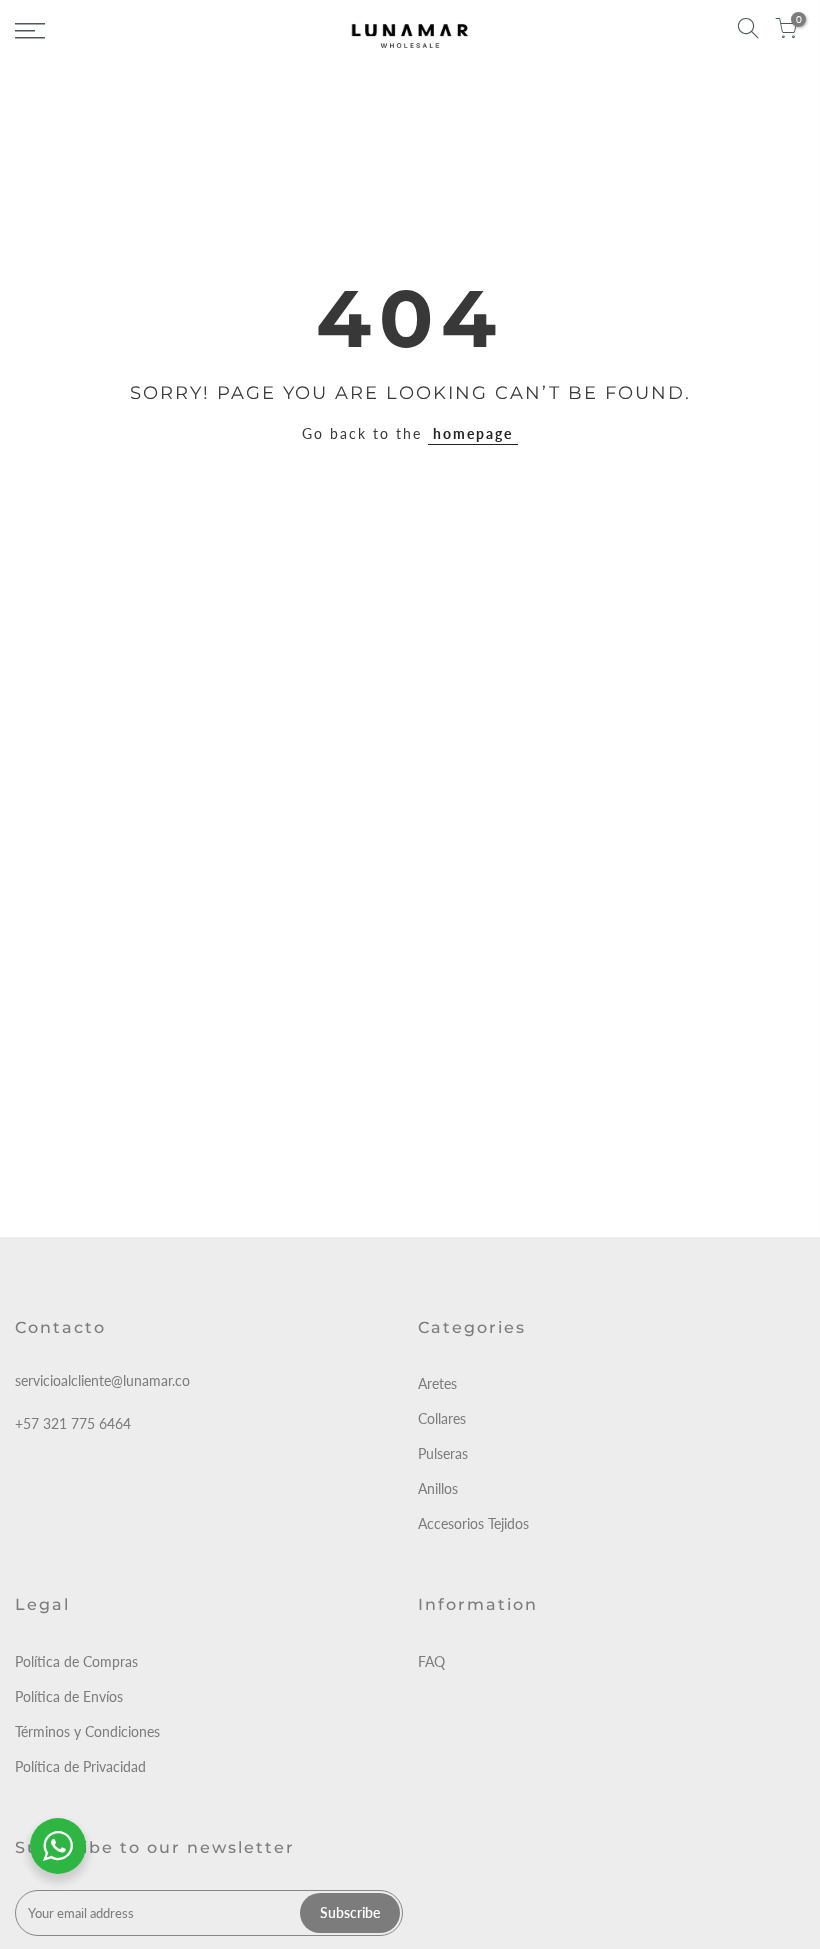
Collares (442, 1418)
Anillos (438, 1488)
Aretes (437, 1383)
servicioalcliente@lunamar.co (102, 1380)
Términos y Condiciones (87, 1731)
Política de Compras (76, 1661)
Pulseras (443, 1453)
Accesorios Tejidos (473, 1523)
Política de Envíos (69, 1696)
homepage (473, 433)
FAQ (431, 1661)
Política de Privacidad (80, 1766)
